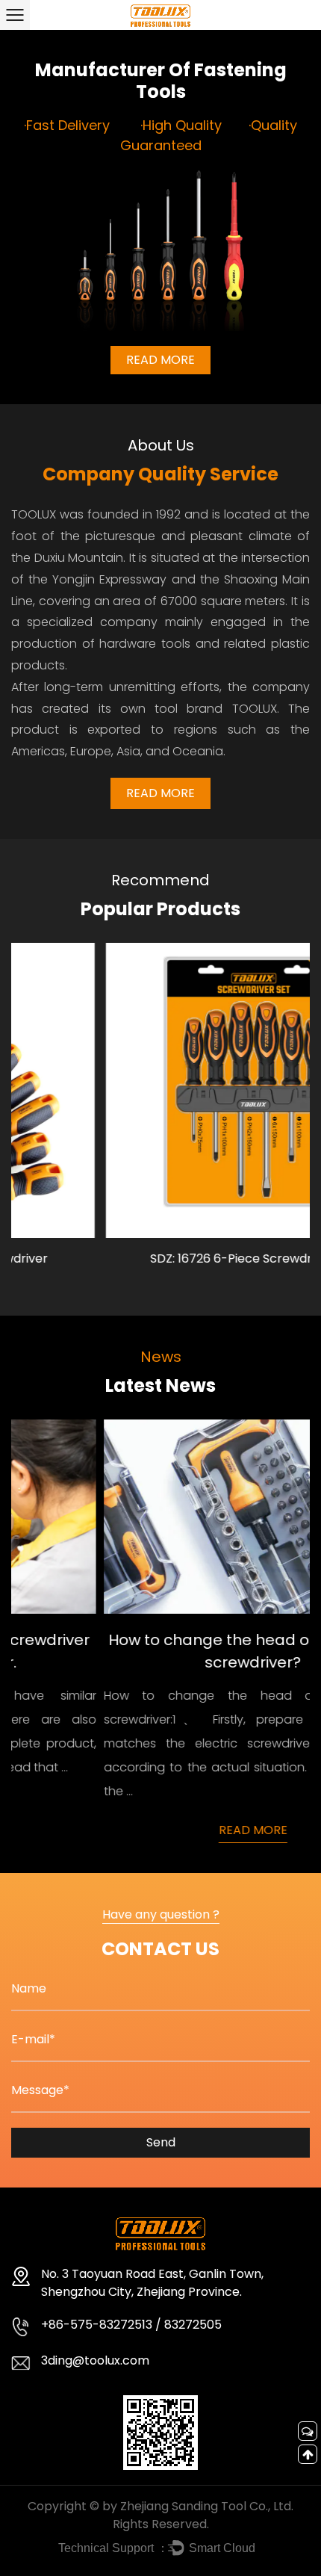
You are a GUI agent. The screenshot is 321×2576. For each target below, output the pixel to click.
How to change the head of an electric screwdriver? (168, 1651)
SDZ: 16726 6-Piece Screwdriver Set (168, 1258)
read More (160, 793)
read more (160, 360)
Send (161, 2142)
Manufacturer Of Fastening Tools (161, 81)
